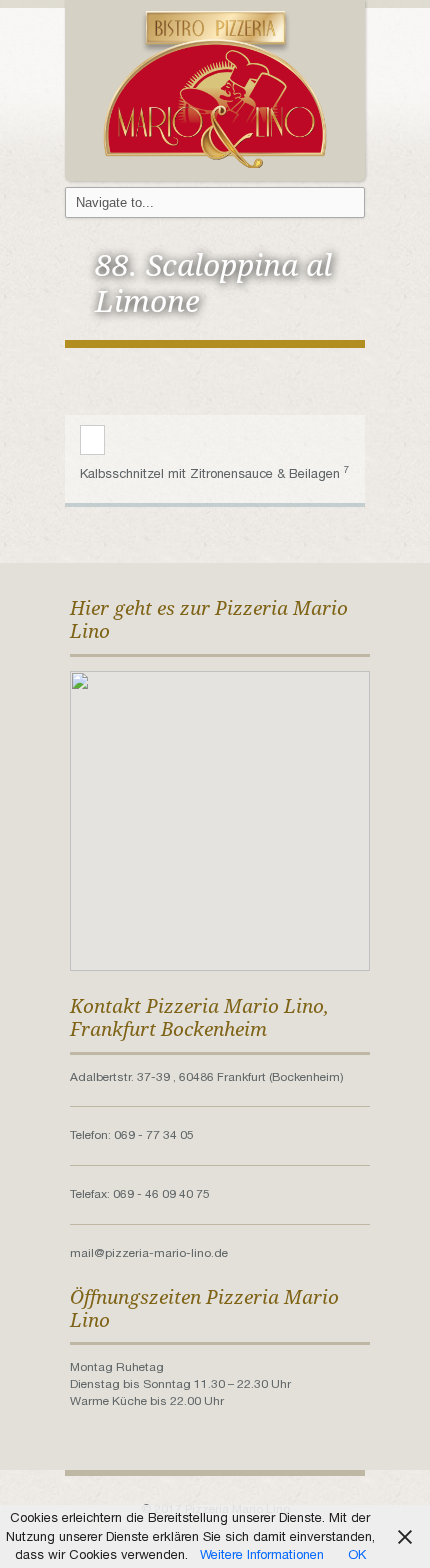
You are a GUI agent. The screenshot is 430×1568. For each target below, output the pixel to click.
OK (357, 1554)
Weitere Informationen (262, 1554)
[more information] (92, 441)
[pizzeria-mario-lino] (215, 88)
